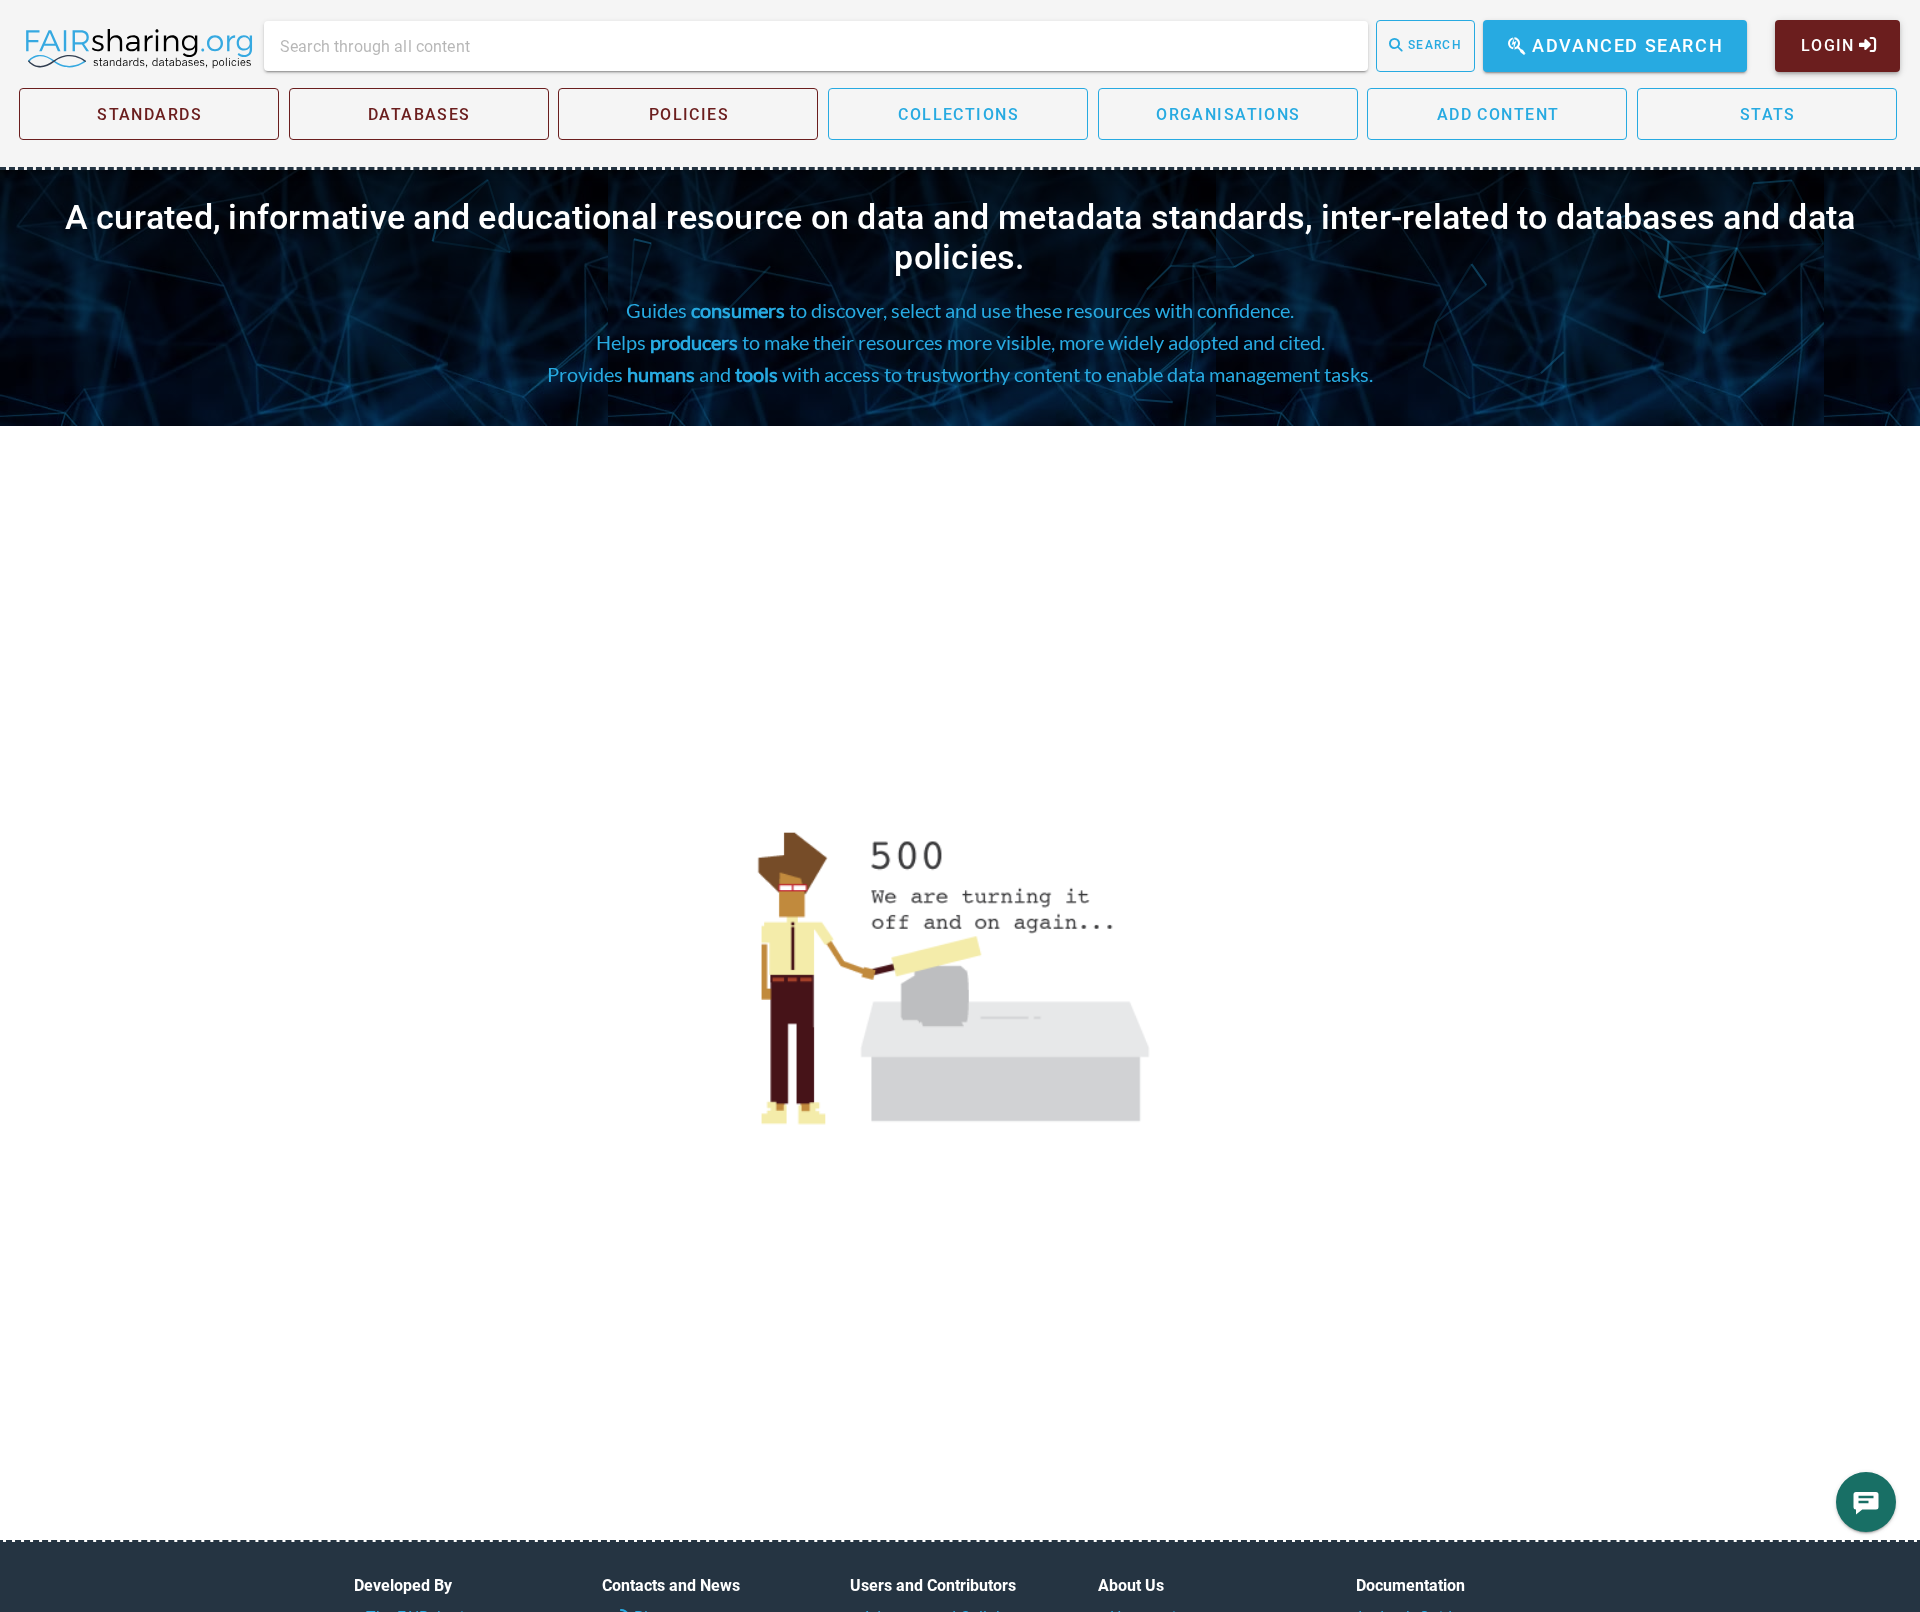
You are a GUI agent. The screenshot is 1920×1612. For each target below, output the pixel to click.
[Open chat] (1866, 1502)
